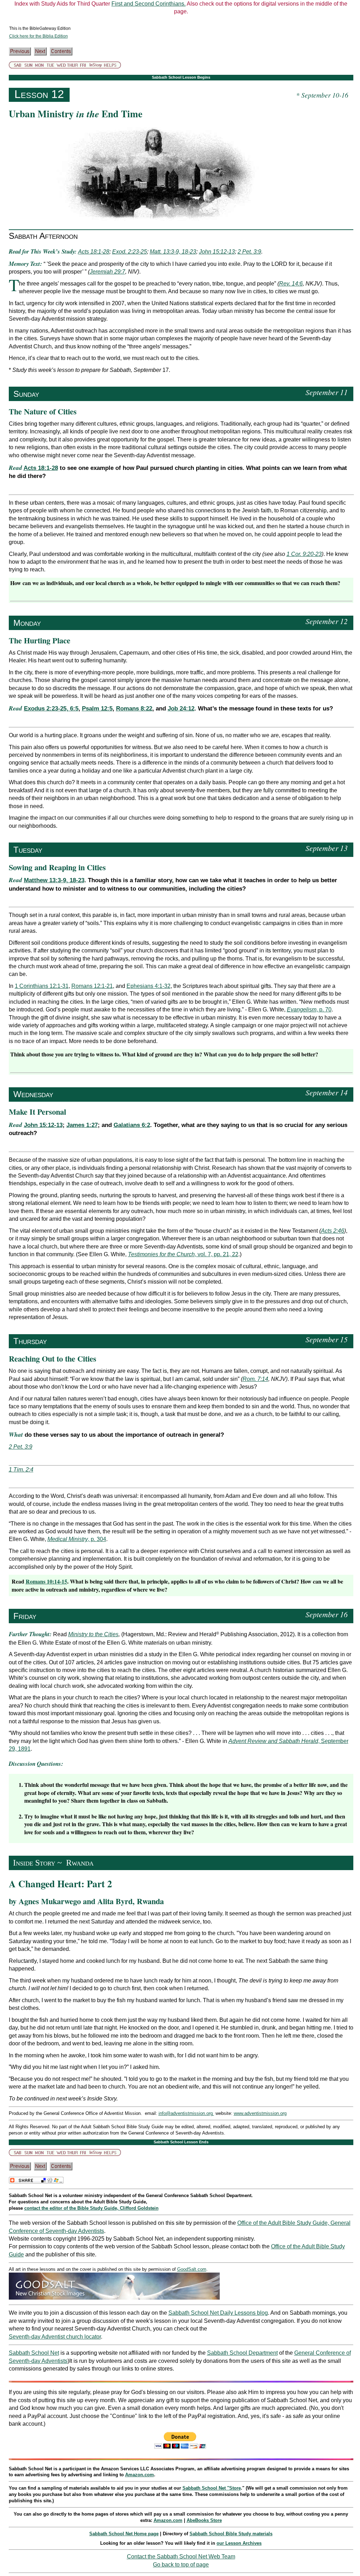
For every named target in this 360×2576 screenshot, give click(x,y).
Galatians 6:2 (132, 1125)
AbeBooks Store (204, 2520)
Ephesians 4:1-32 (149, 986)
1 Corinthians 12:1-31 (42, 986)
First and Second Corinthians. (149, 4)
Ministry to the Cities (93, 1634)
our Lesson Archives (239, 2543)
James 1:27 (82, 1125)
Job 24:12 (181, 709)
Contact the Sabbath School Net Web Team (181, 2557)
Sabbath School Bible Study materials (231, 2534)
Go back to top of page (181, 2565)
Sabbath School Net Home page (124, 2534)
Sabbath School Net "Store (212, 2488)
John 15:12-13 (43, 1125)
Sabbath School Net (34, 2353)
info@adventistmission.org (186, 2113)
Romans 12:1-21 (92, 986)
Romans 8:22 (134, 709)
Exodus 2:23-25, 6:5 (51, 709)
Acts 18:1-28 (41, 468)
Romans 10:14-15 (46, 1581)
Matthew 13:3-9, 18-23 (54, 880)
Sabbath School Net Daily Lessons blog (218, 2313)
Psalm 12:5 (97, 709)
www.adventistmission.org (260, 2113)
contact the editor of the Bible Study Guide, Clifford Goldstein (91, 2208)
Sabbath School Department (242, 2353)
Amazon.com (140, 2475)
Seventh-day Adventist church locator (55, 2337)
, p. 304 (77, 1539)
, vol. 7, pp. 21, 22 (183, 1254)
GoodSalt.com (192, 2269)
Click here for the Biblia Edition (38, 36)
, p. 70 (309, 1010)
